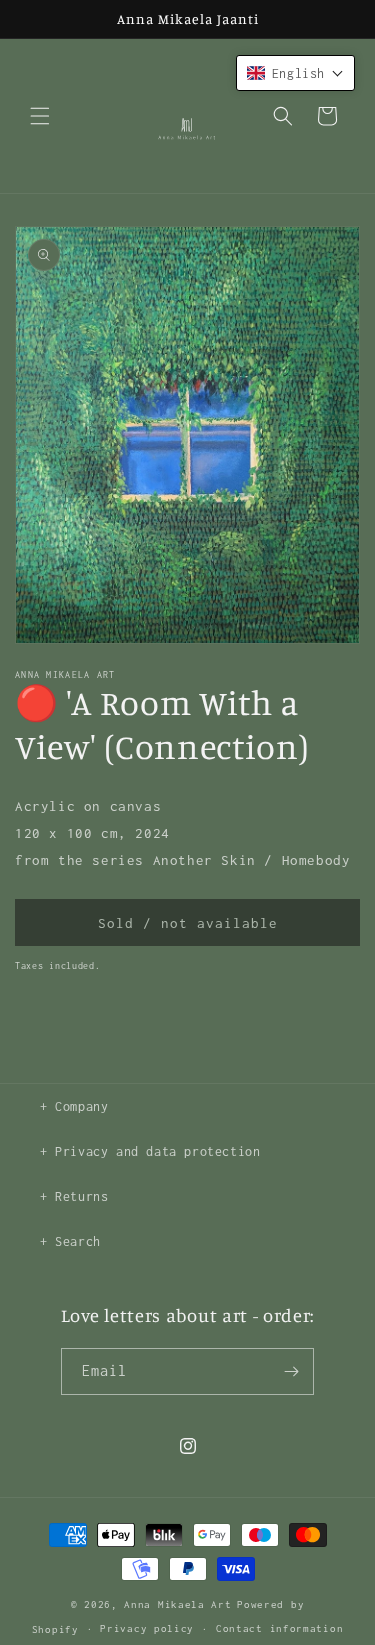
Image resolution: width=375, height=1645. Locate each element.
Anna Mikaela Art (177, 1604)
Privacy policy (147, 1628)
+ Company (74, 1106)
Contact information (279, 1628)
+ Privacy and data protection (150, 1151)
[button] (40, 116)
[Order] (291, 1371)
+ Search (70, 1241)
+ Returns (74, 1196)
